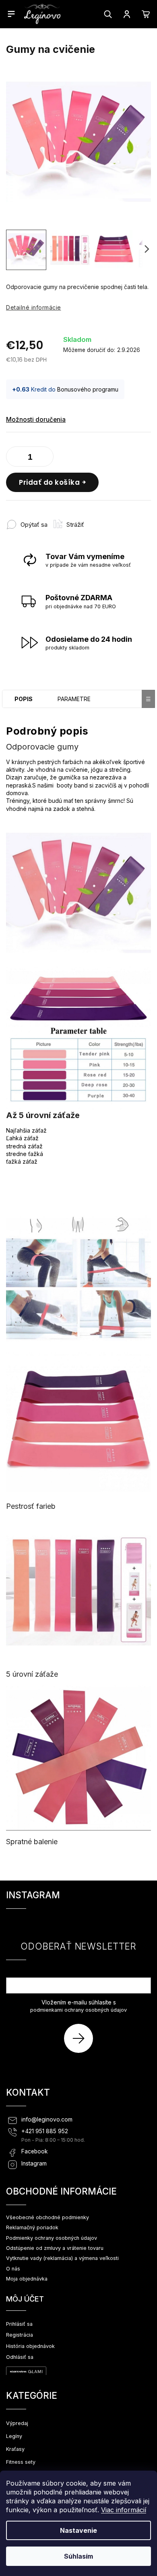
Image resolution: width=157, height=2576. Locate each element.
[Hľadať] (108, 14)
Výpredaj (17, 2423)
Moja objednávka (27, 2279)
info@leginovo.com (47, 2119)
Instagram (34, 2163)
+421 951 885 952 (45, 2131)
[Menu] (11, 14)
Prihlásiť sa (82, 2038)
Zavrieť (104, 520)
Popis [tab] (24, 699)
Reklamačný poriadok (32, 2227)
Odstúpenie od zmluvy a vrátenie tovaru (55, 2248)
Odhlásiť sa (20, 2357)
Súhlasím (78, 2556)
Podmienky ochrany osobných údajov (52, 2238)
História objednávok (30, 2346)
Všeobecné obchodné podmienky (48, 2217)
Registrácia (20, 2335)
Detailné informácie (34, 307)
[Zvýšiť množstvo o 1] (45, 458)
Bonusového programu (88, 389)
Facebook (35, 2151)
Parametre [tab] (74, 699)
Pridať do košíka (49, 482)
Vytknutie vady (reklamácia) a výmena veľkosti (62, 2258)
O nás (13, 2269)
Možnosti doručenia (36, 420)
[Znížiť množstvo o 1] (14, 458)
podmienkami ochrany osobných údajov (78, 2010)
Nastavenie (78, 2530)
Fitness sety (21, 2462)
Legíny (14, 2436)
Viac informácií (124, 2510)
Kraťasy (15, 2449)
